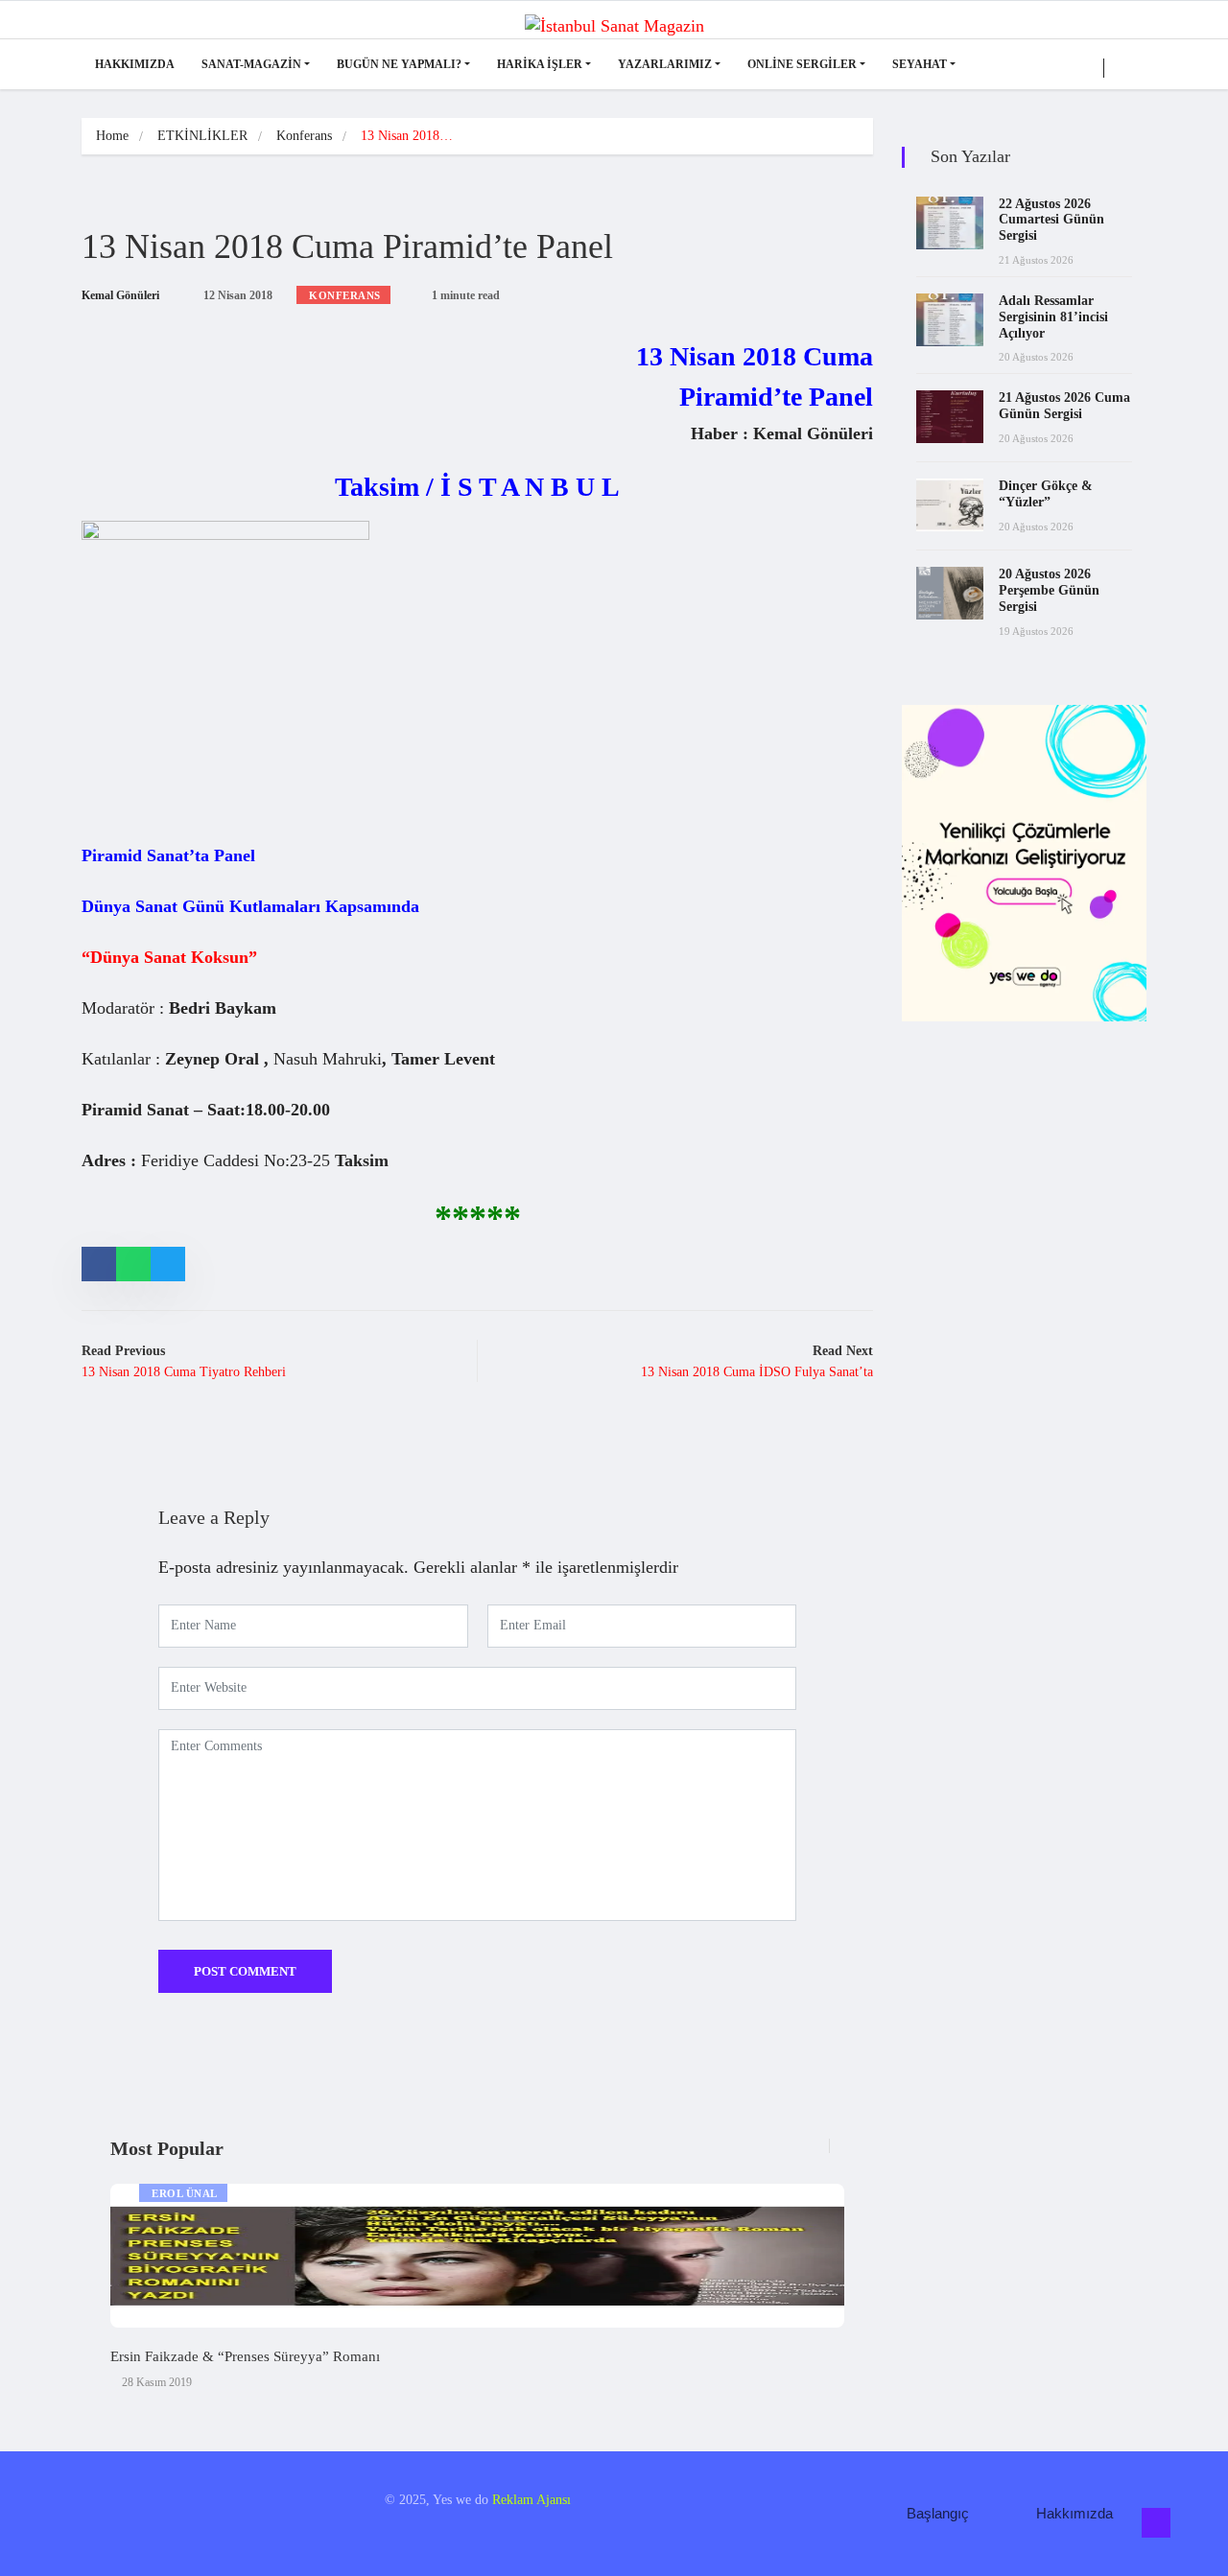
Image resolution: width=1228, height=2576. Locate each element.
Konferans (304, 136)
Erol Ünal (185, 2193)
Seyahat (920, 64)
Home (112, 136)
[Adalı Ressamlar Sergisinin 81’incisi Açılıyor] (950, 320)
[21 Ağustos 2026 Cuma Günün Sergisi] (950, 417)
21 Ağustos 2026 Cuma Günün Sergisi (1064, 406)
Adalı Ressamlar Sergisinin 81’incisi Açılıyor (1053, 317)
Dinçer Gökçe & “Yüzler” (1046, 494)
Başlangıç (938, 2513)
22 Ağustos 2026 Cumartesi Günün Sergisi (1051, 220)
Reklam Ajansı (531, 2500)
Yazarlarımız (665, 64)
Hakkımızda (135, 64)
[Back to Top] (1156, 2523)
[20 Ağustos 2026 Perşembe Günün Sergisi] (950, 593)
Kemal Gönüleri (120, 295)
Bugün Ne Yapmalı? (399, 64)
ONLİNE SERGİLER (802, 64)
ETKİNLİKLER (202, 136)
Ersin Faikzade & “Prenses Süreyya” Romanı (245, 2356)
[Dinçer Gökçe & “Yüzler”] (950, 505)
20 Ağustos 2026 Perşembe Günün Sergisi (1049, 590)
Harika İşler (540, 64)
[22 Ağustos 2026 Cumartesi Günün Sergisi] (950, 223)
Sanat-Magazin (251, 64)
